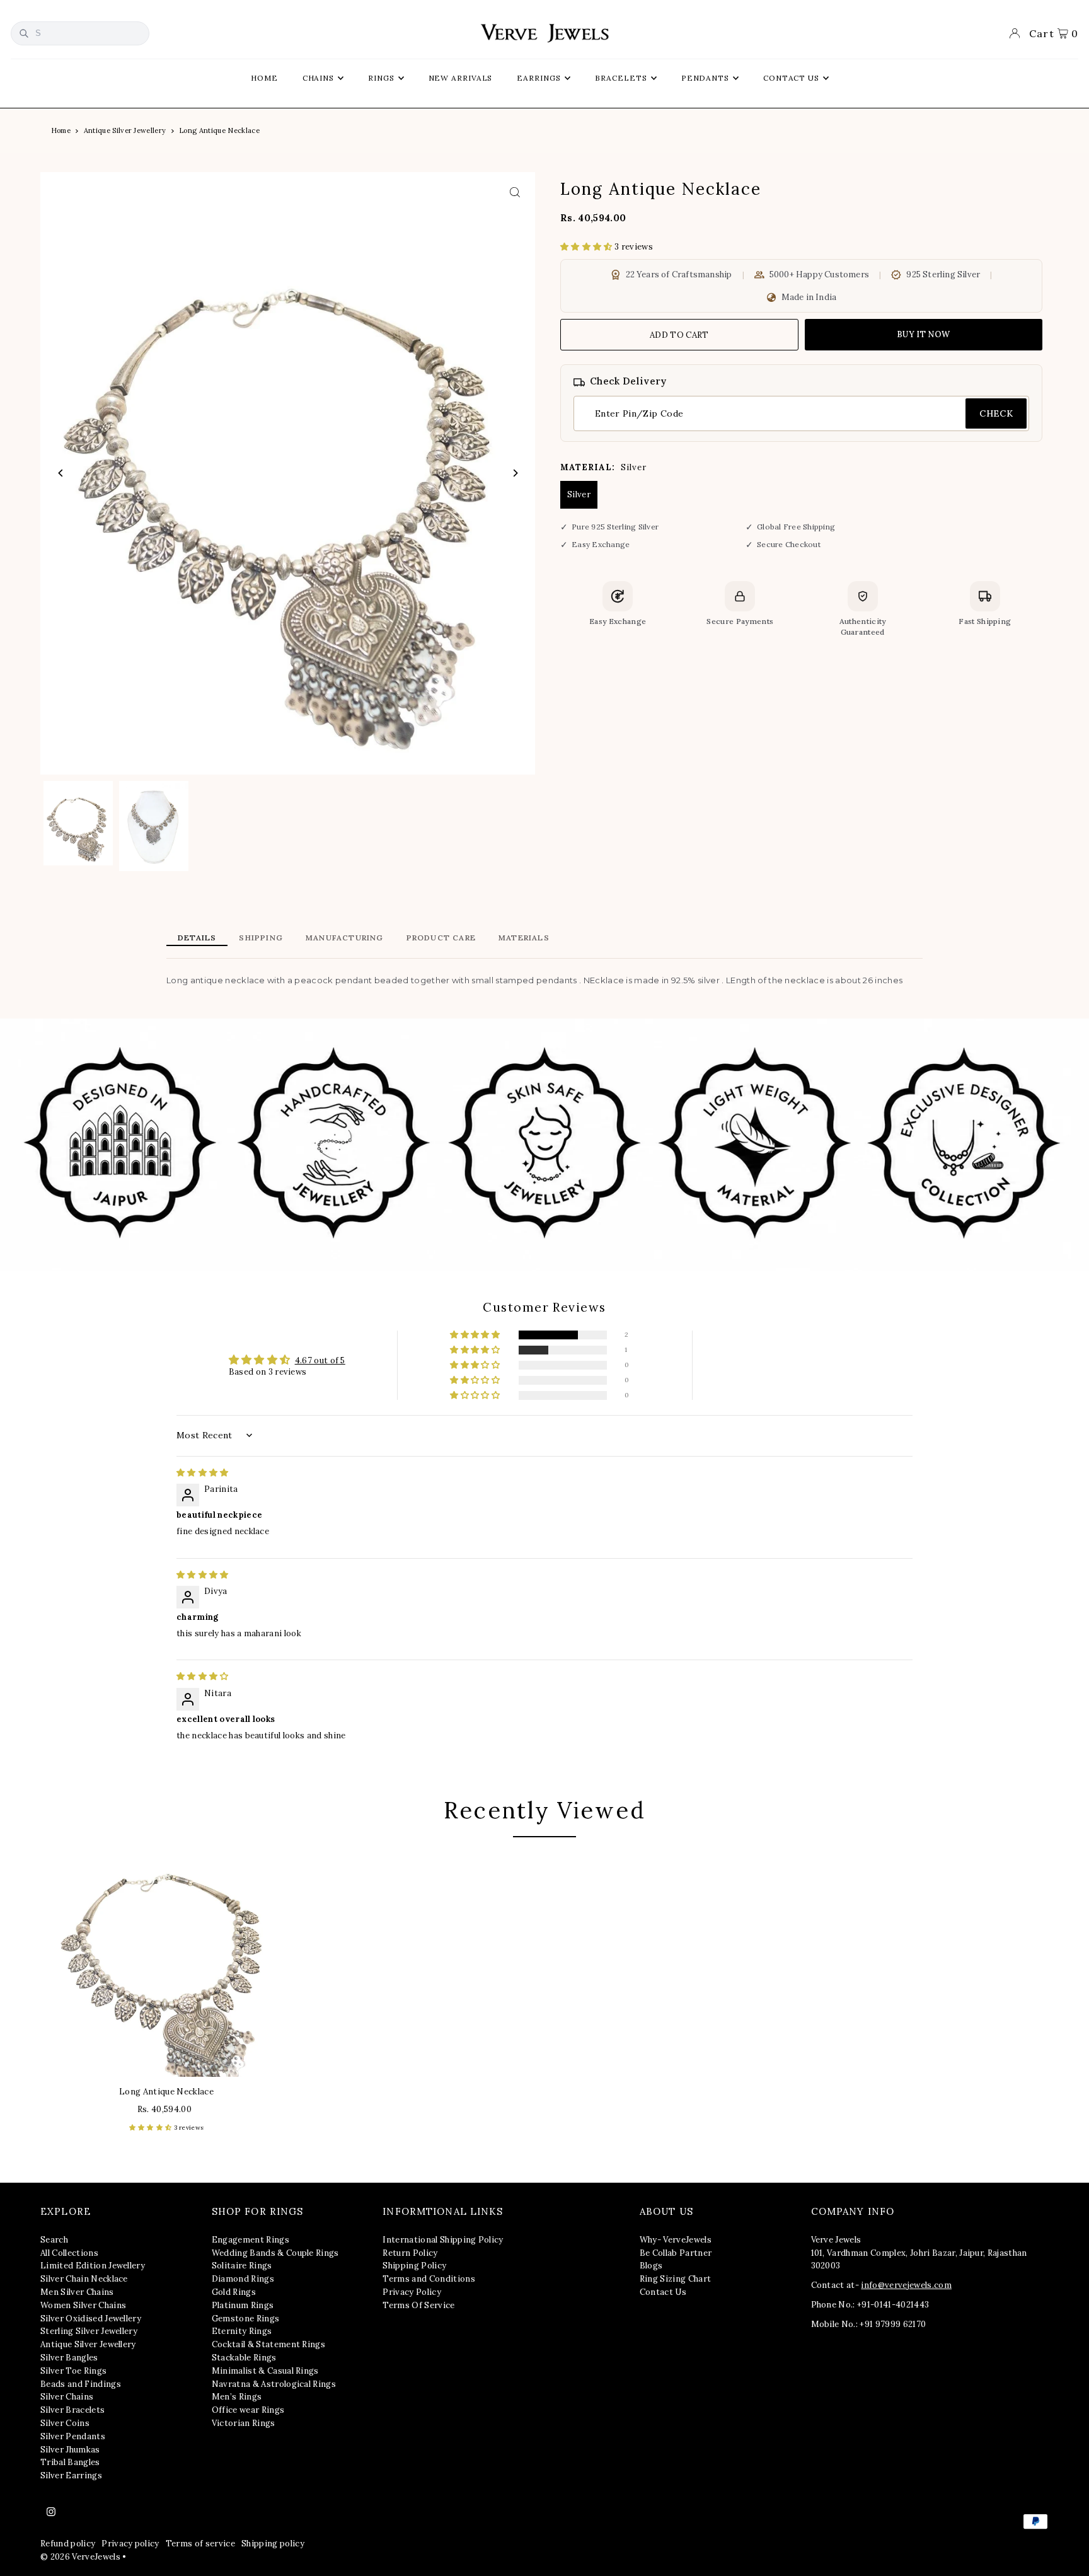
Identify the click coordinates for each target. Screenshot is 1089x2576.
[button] (587, 247)
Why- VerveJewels (676, 2240)
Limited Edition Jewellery (93, 2266)
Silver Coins (65, 2423)
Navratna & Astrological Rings (274, 2384)
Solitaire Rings (242, 2266)
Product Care (441, 938)
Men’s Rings (237, 2397)
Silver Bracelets (72, 2410)
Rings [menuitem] (381, 78)
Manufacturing (345, 938)
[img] (203, 1473)
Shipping (261, 938)
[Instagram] (51, 2512)
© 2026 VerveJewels (80, 2557)
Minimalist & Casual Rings (265, 2371)
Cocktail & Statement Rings (268, 2344)
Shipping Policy (414, 2266)
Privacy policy (130, 2544)
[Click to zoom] (515, 193)
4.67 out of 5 (320, 1360)
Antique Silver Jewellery (125, 130)
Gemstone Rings (246, 2319)
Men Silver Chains (77, 2292)
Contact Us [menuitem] (791, 78)
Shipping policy (273, 2544)
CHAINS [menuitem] (318, 78)
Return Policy (410, 2253)
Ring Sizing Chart (676, 2279)
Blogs (651, 2266)
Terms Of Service (418, 2305)
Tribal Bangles (70, 2462)
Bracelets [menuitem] (621, 78)
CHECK (996, 413)
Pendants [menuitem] (705, 78)
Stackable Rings (244, 2358)
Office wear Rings (248, 2410)
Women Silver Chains (83, 2305)
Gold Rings (234, 2292)
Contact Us (663, 2292)
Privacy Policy (412, 2292)
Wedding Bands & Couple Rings (275, 2253)
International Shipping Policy (443, 2240)
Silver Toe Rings (73, 2371)
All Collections (69, 2253)
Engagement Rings (251, 2240)
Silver (579, 494)
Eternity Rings (242, 2331)
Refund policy (68, 2544)
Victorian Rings (244, 2423)
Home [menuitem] (264, 78)
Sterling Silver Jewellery (89, 2331)
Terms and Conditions (429, 2279)
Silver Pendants (73, 2436)
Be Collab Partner (676, 2253)
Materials (524, 938)
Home (61, 130)
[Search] (24, 33)
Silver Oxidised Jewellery (91, 2319)
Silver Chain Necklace (84, 2279)
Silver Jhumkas (70, 2450)
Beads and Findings (81, 2384)
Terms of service (200, 2544)
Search (54, 2240)
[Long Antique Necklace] (166, 1960)
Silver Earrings (71, 2475)
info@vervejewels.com (906, 2285)
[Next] (515, 473)
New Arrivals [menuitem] (461, 78)
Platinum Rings (243, 2305)
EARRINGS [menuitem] (539, 78)
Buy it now (923, 334)
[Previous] (61, 473)
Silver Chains (67, 2397)
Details (197, 938)
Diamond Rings (243, 2279)
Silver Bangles (69, 2358)
